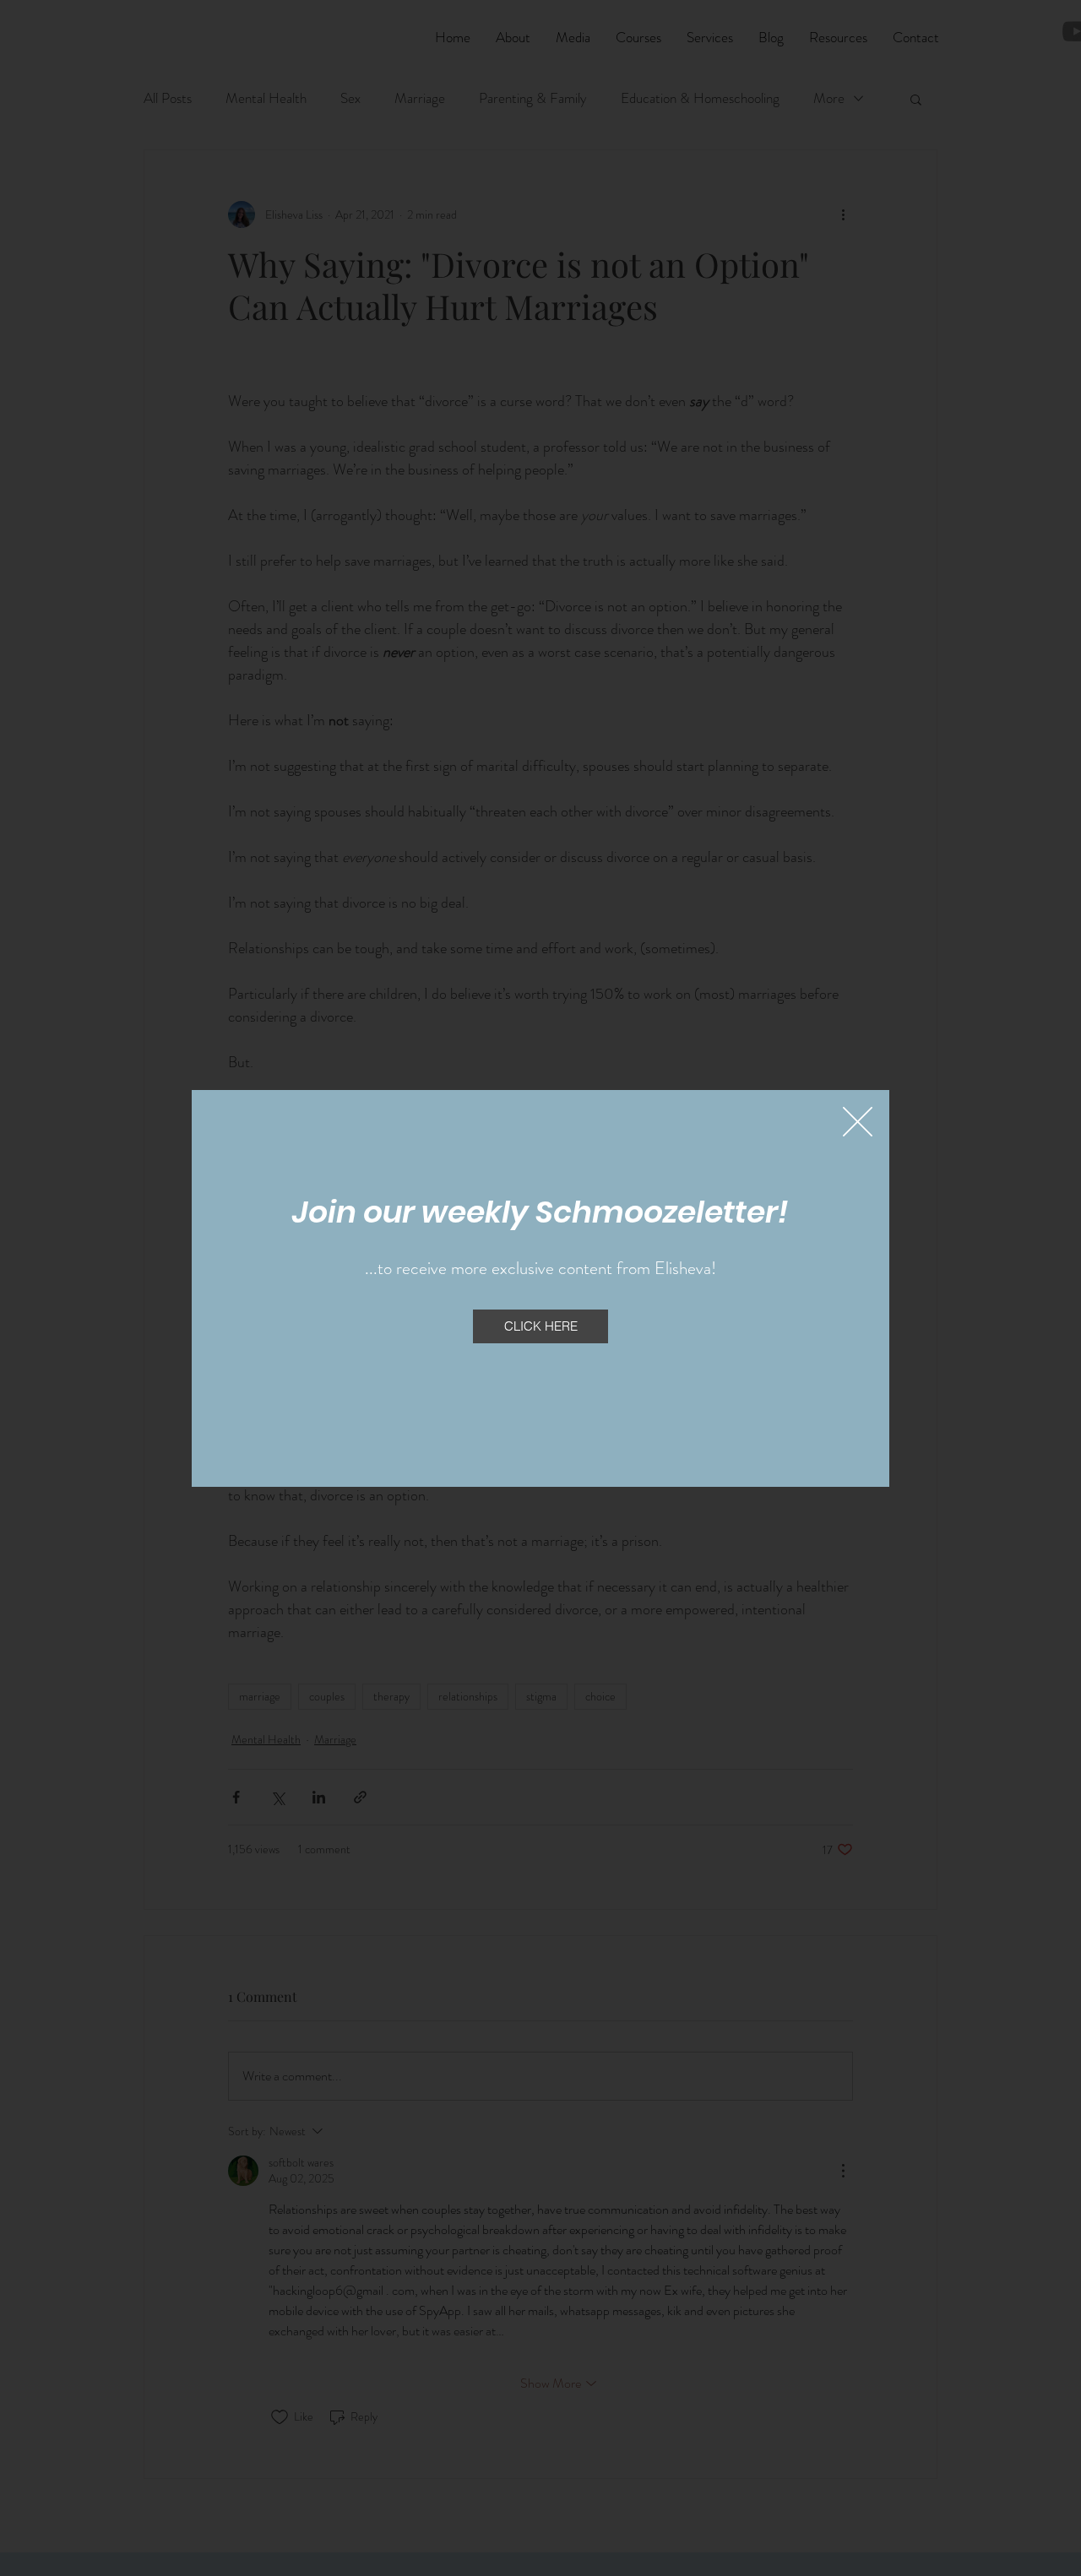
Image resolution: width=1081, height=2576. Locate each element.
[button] (858, 1122)
